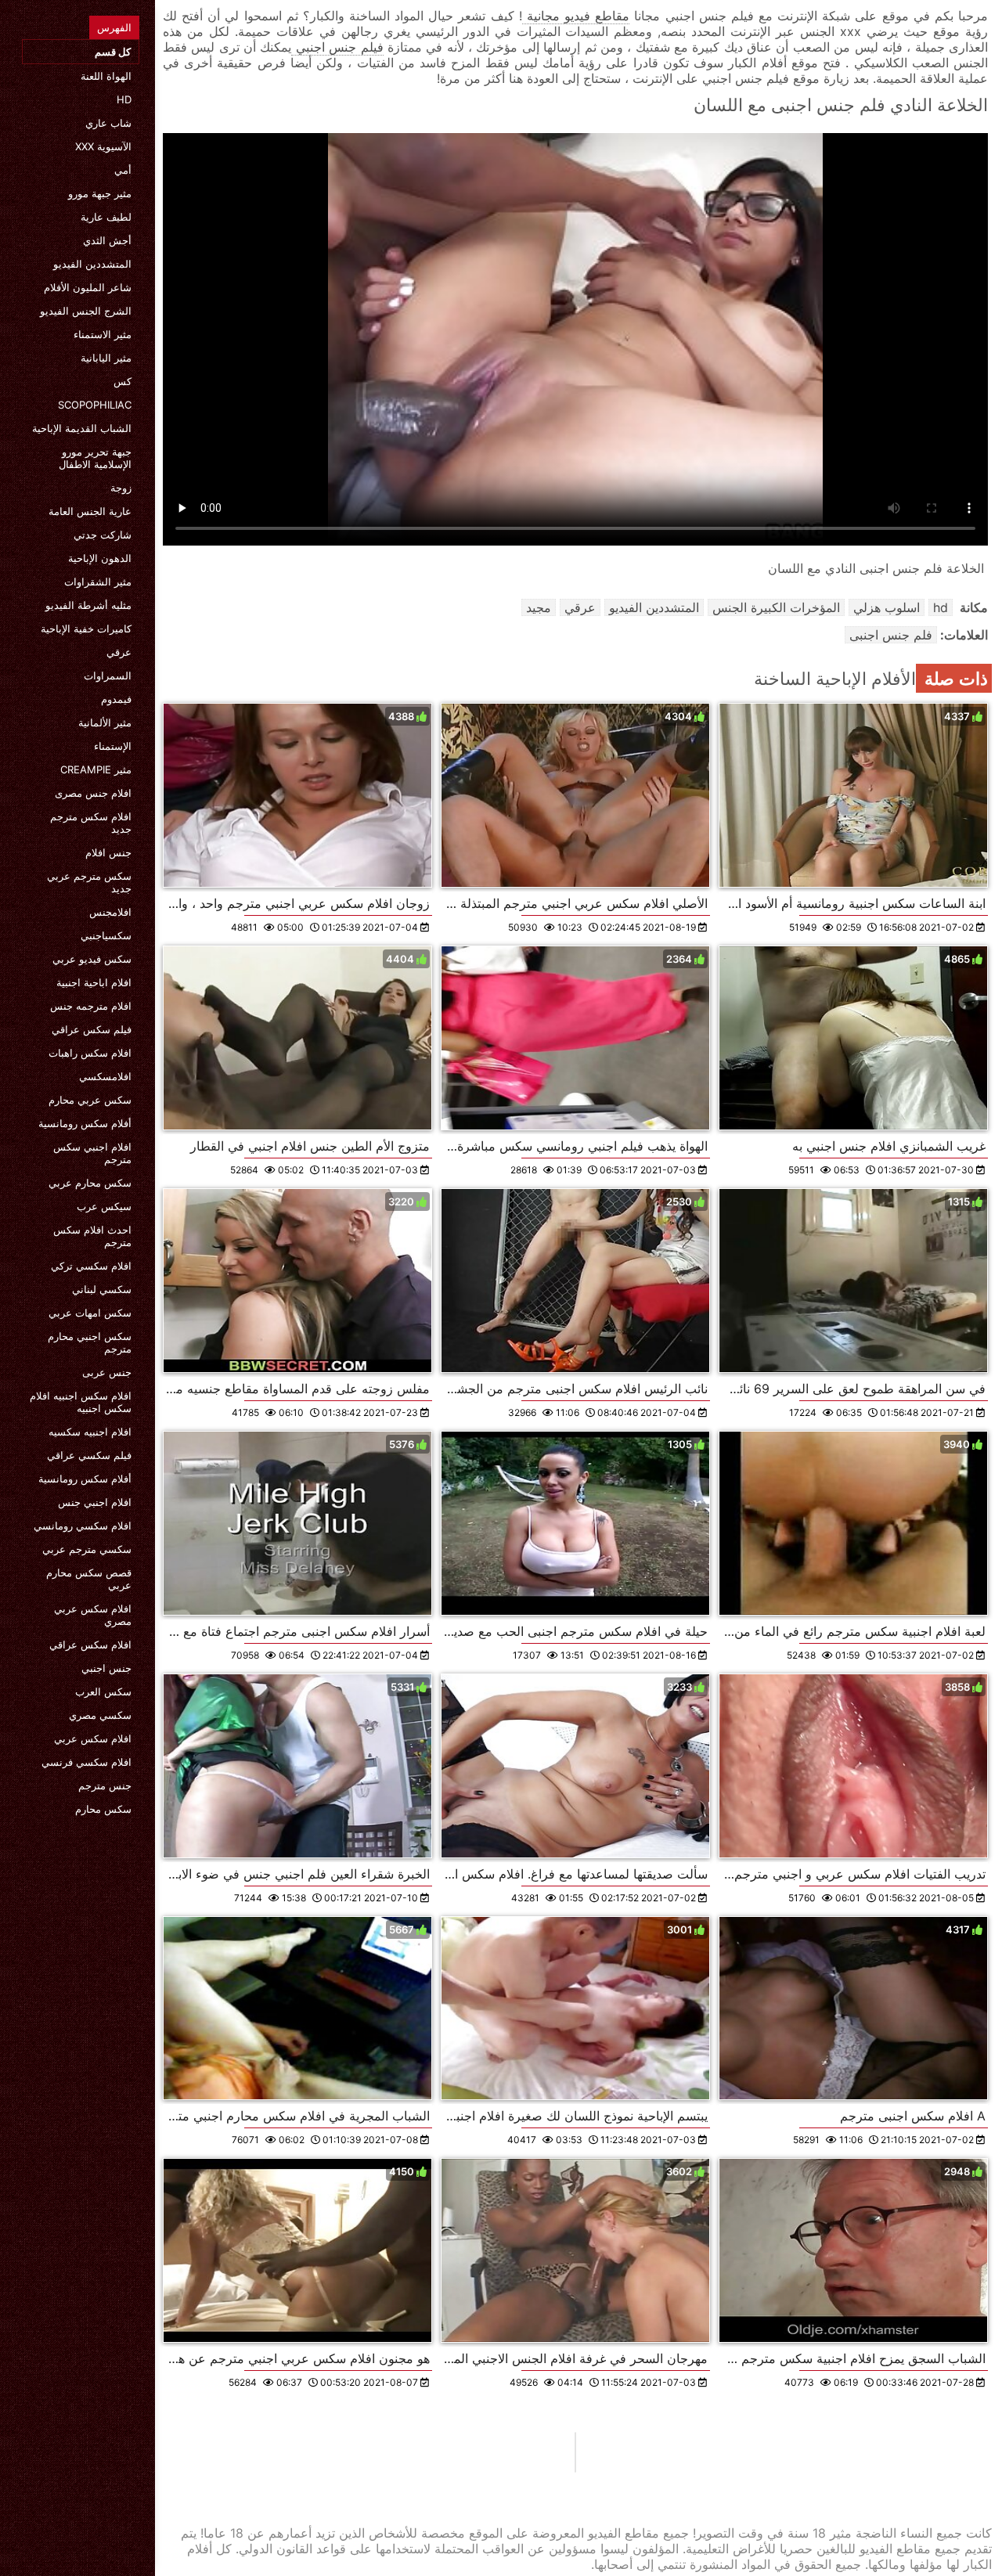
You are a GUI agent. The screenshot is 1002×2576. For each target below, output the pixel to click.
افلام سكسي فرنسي (87, 1762)
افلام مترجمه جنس (91, 1006)
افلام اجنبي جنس (95, 1502)
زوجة (121, 488)
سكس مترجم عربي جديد (89, 882)
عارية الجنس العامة (90, 511)
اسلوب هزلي (887, 607)
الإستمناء (113, 746)
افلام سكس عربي (93, 1738)
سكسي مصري (100, 1715)
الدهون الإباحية (100, 558)
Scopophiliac (95, 405)
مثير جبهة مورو (100, 193)
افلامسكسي (105, 1076)
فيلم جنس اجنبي (337, 47)
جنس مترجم (105, 1785)
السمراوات (108, 676)
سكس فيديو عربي (92, 959)
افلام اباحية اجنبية (94, 982)
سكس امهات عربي (90, 1313)
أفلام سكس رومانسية (85, 1123)
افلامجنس (110, 912)
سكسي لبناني (102, 1289)
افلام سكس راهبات (90, 1053)
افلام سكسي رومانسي (83, 1526)
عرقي (119, 652)
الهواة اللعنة (106, 76)
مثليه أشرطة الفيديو (88, 605)
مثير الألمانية (105, 722)
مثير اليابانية (106, 358)
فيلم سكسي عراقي (89, 1455)
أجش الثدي (107, 240)
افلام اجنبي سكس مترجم (92, 1153)
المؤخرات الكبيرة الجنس (776, 607)
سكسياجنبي (106, 935)
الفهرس (114, 27)
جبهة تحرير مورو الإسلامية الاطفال (95, 458)
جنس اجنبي (106, 1668)
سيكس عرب (104, 1206)
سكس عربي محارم (90, 1100)
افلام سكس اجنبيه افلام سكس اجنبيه (81, 1402)
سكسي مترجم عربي (87, 1549)
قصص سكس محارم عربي (89, 1579)
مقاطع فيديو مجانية (576, 16)
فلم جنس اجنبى (891, 635)
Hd (124, 99)
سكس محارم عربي (90, 1183)
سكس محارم (103, 1809)
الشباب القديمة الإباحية (82, 428)
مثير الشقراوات (98, 582)
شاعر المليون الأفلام (88, 287)
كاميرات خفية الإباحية (86, 629)
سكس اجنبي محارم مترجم (90, 1342)
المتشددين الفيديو (92, 264)
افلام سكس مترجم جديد (91, 823)
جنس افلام (108, 852)
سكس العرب (103, 1692)
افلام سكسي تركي (91, 1266)
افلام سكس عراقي (90, 1645)
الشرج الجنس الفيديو (86, 311)
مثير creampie (96, 769)
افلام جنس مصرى (93, 793)
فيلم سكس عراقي (92, 1029)
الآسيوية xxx (103, 146)
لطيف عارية (106, 217)
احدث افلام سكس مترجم (92, 1236)
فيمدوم (116, 699)
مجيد (539, 607)
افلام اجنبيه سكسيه (90, 1432)
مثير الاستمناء (103, 334)
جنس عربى (107, 1372)
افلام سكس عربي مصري (93, 1615)
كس (123, 381)
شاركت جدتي (103, 535)
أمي (123, 170)
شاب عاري (108, 123)
